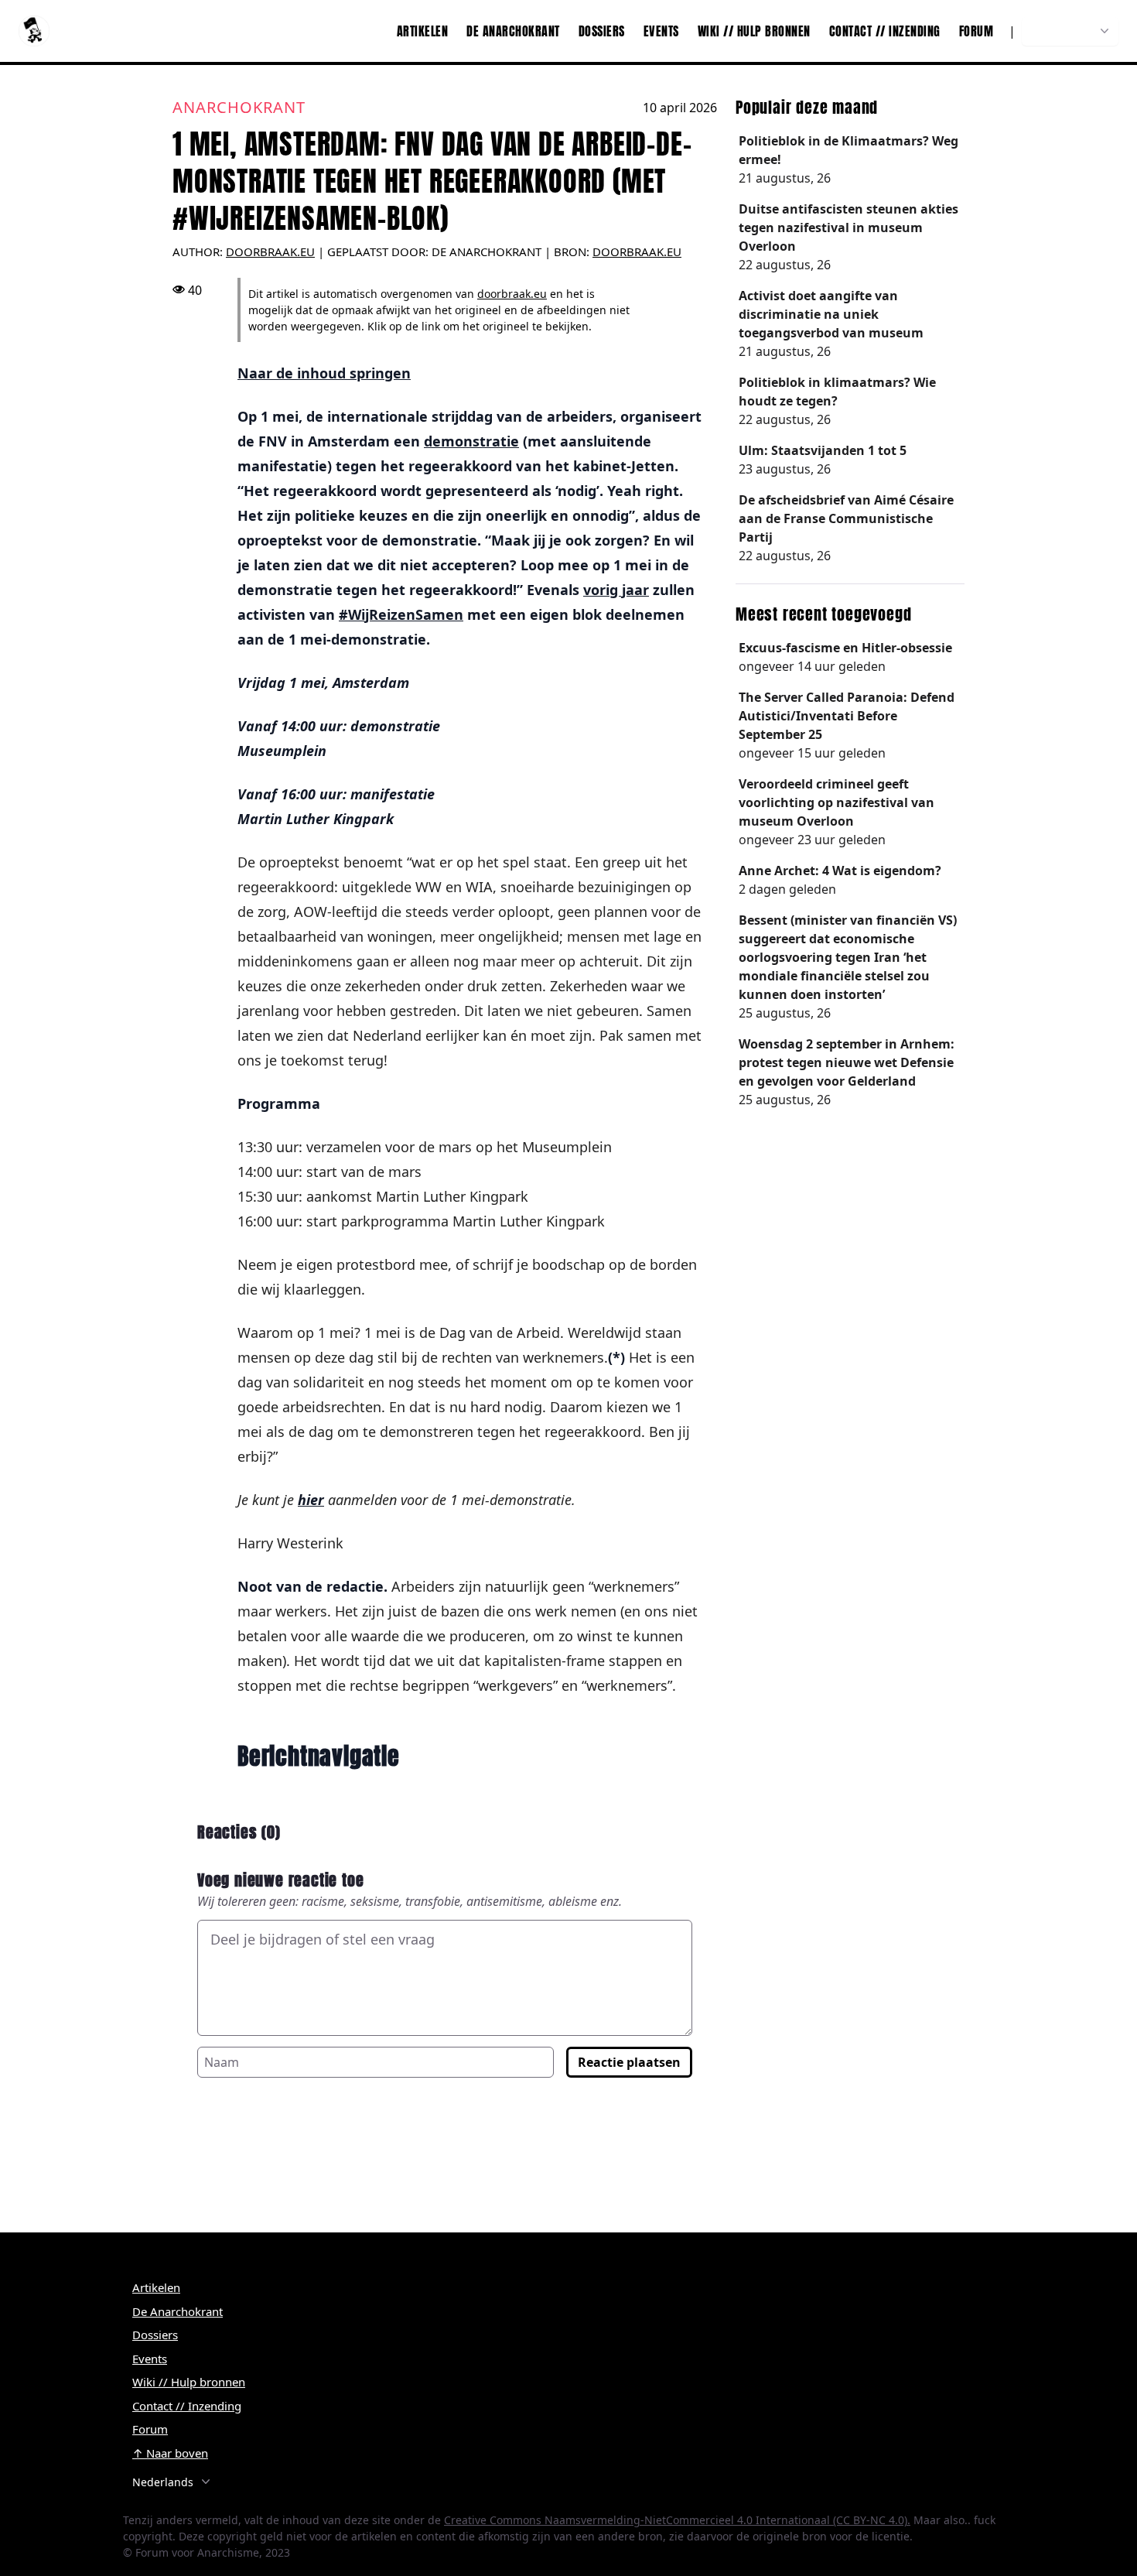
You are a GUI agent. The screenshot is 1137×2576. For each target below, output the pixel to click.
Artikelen (423, 31)
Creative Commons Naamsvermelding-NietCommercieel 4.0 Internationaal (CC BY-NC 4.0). (677, 2520)
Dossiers (602, 31)
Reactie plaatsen (629, 2062)
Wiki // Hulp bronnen (754, 31)
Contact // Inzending (885, 31)
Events (661, 31)
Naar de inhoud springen (324, 373)
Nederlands (1062, 31)
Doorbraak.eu (270, 251)
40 (195, 290)
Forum (977, 31)
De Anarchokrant (513, 31)
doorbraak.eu (637, 251)
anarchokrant (239, 107)
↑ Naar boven (170, 2453)
